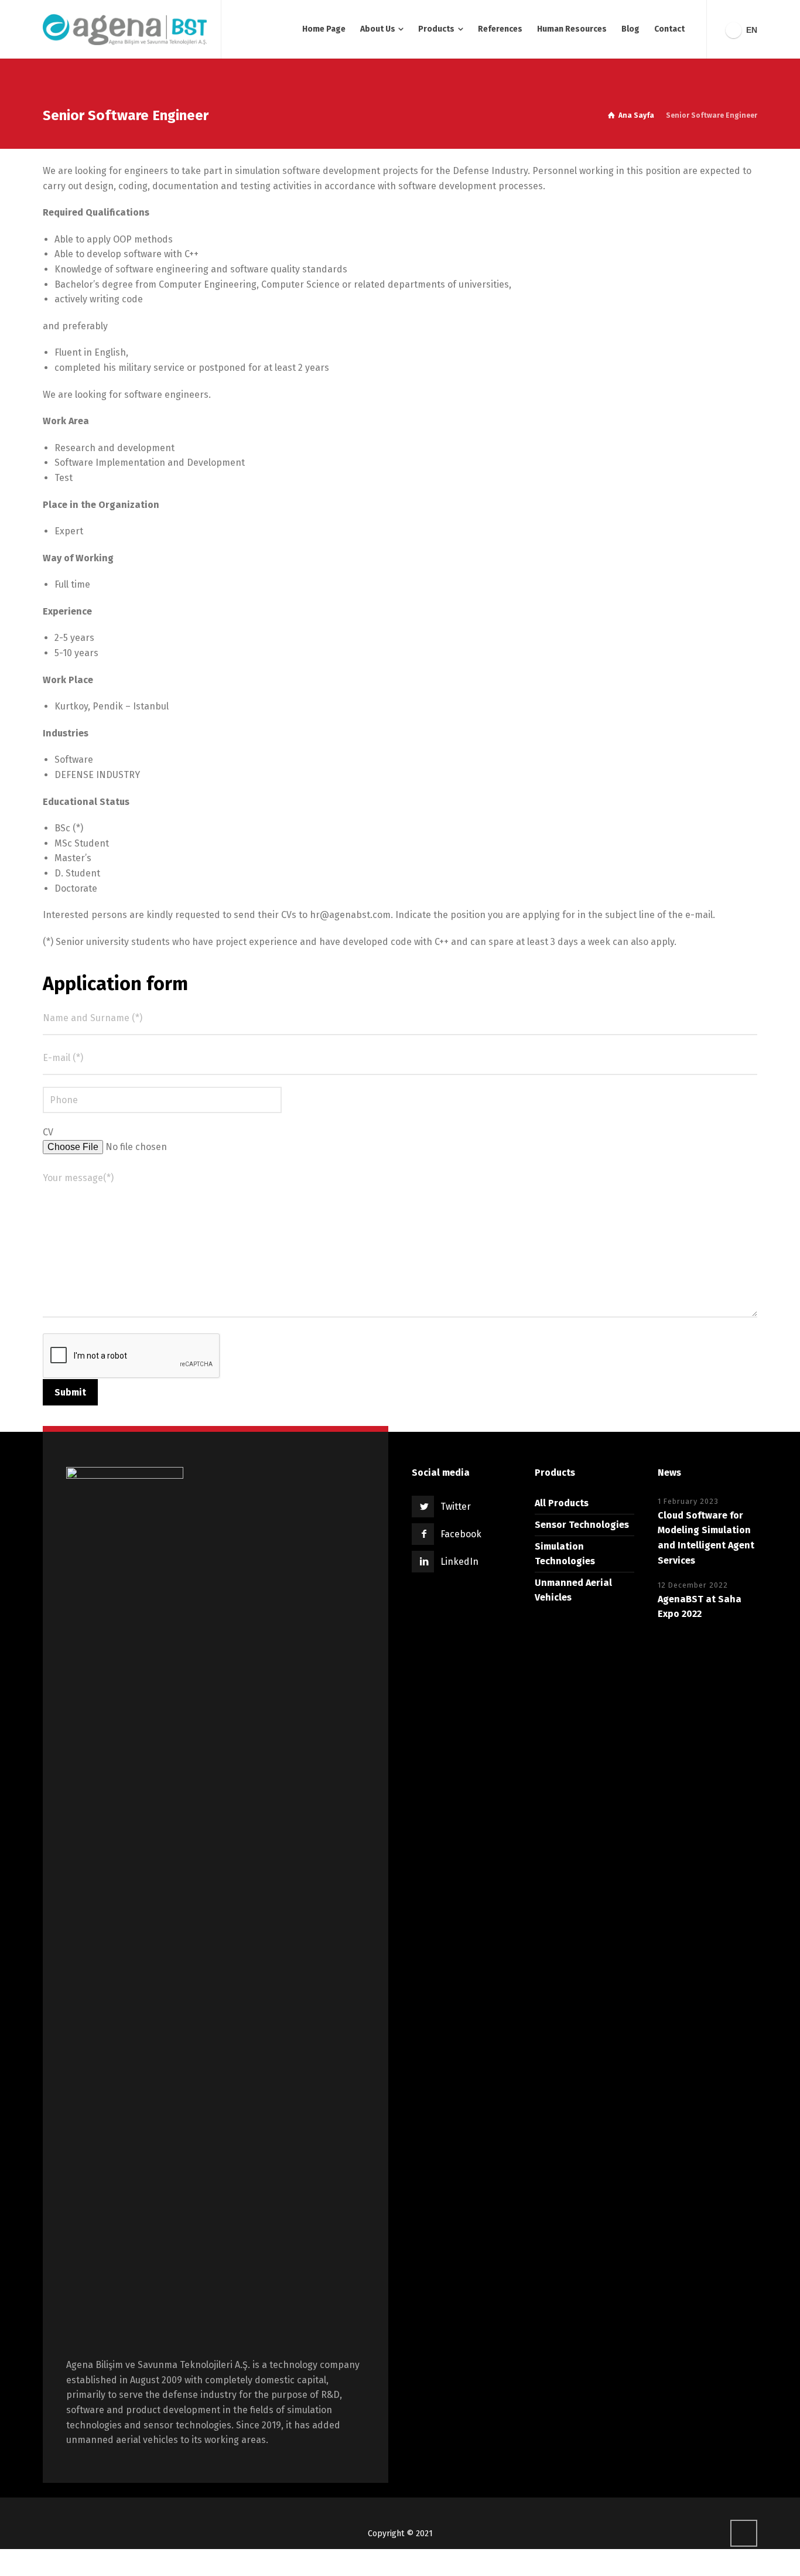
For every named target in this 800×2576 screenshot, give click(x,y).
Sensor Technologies (582, 1525)
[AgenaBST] (125, 29)
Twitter (456, 1507)
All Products (562, 1503)
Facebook (461, 1534)
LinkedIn (459, 1562)
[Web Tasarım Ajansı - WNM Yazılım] (400, 2563)
